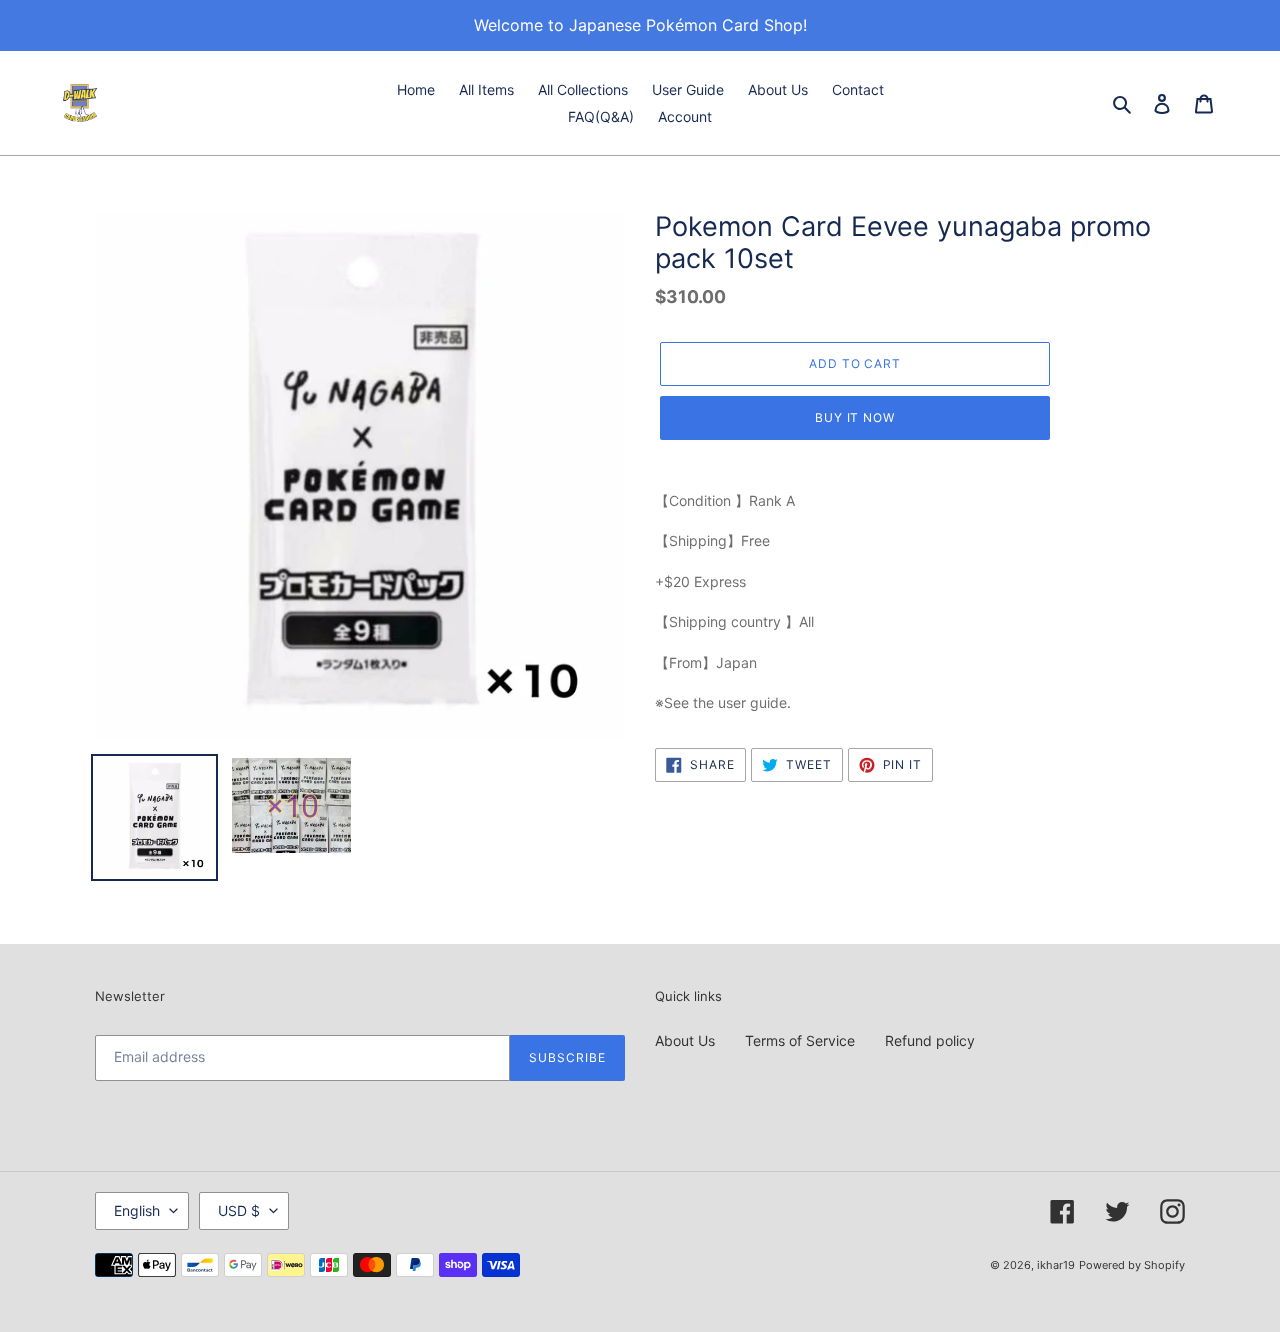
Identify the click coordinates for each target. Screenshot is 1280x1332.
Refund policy (930, 1040)
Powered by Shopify (1132, 1265)
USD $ (239, 1210)
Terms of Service (800, 1040)
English (137, 1210)
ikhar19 (1056, 1265)
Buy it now (855, 417)
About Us (685, 1040)
